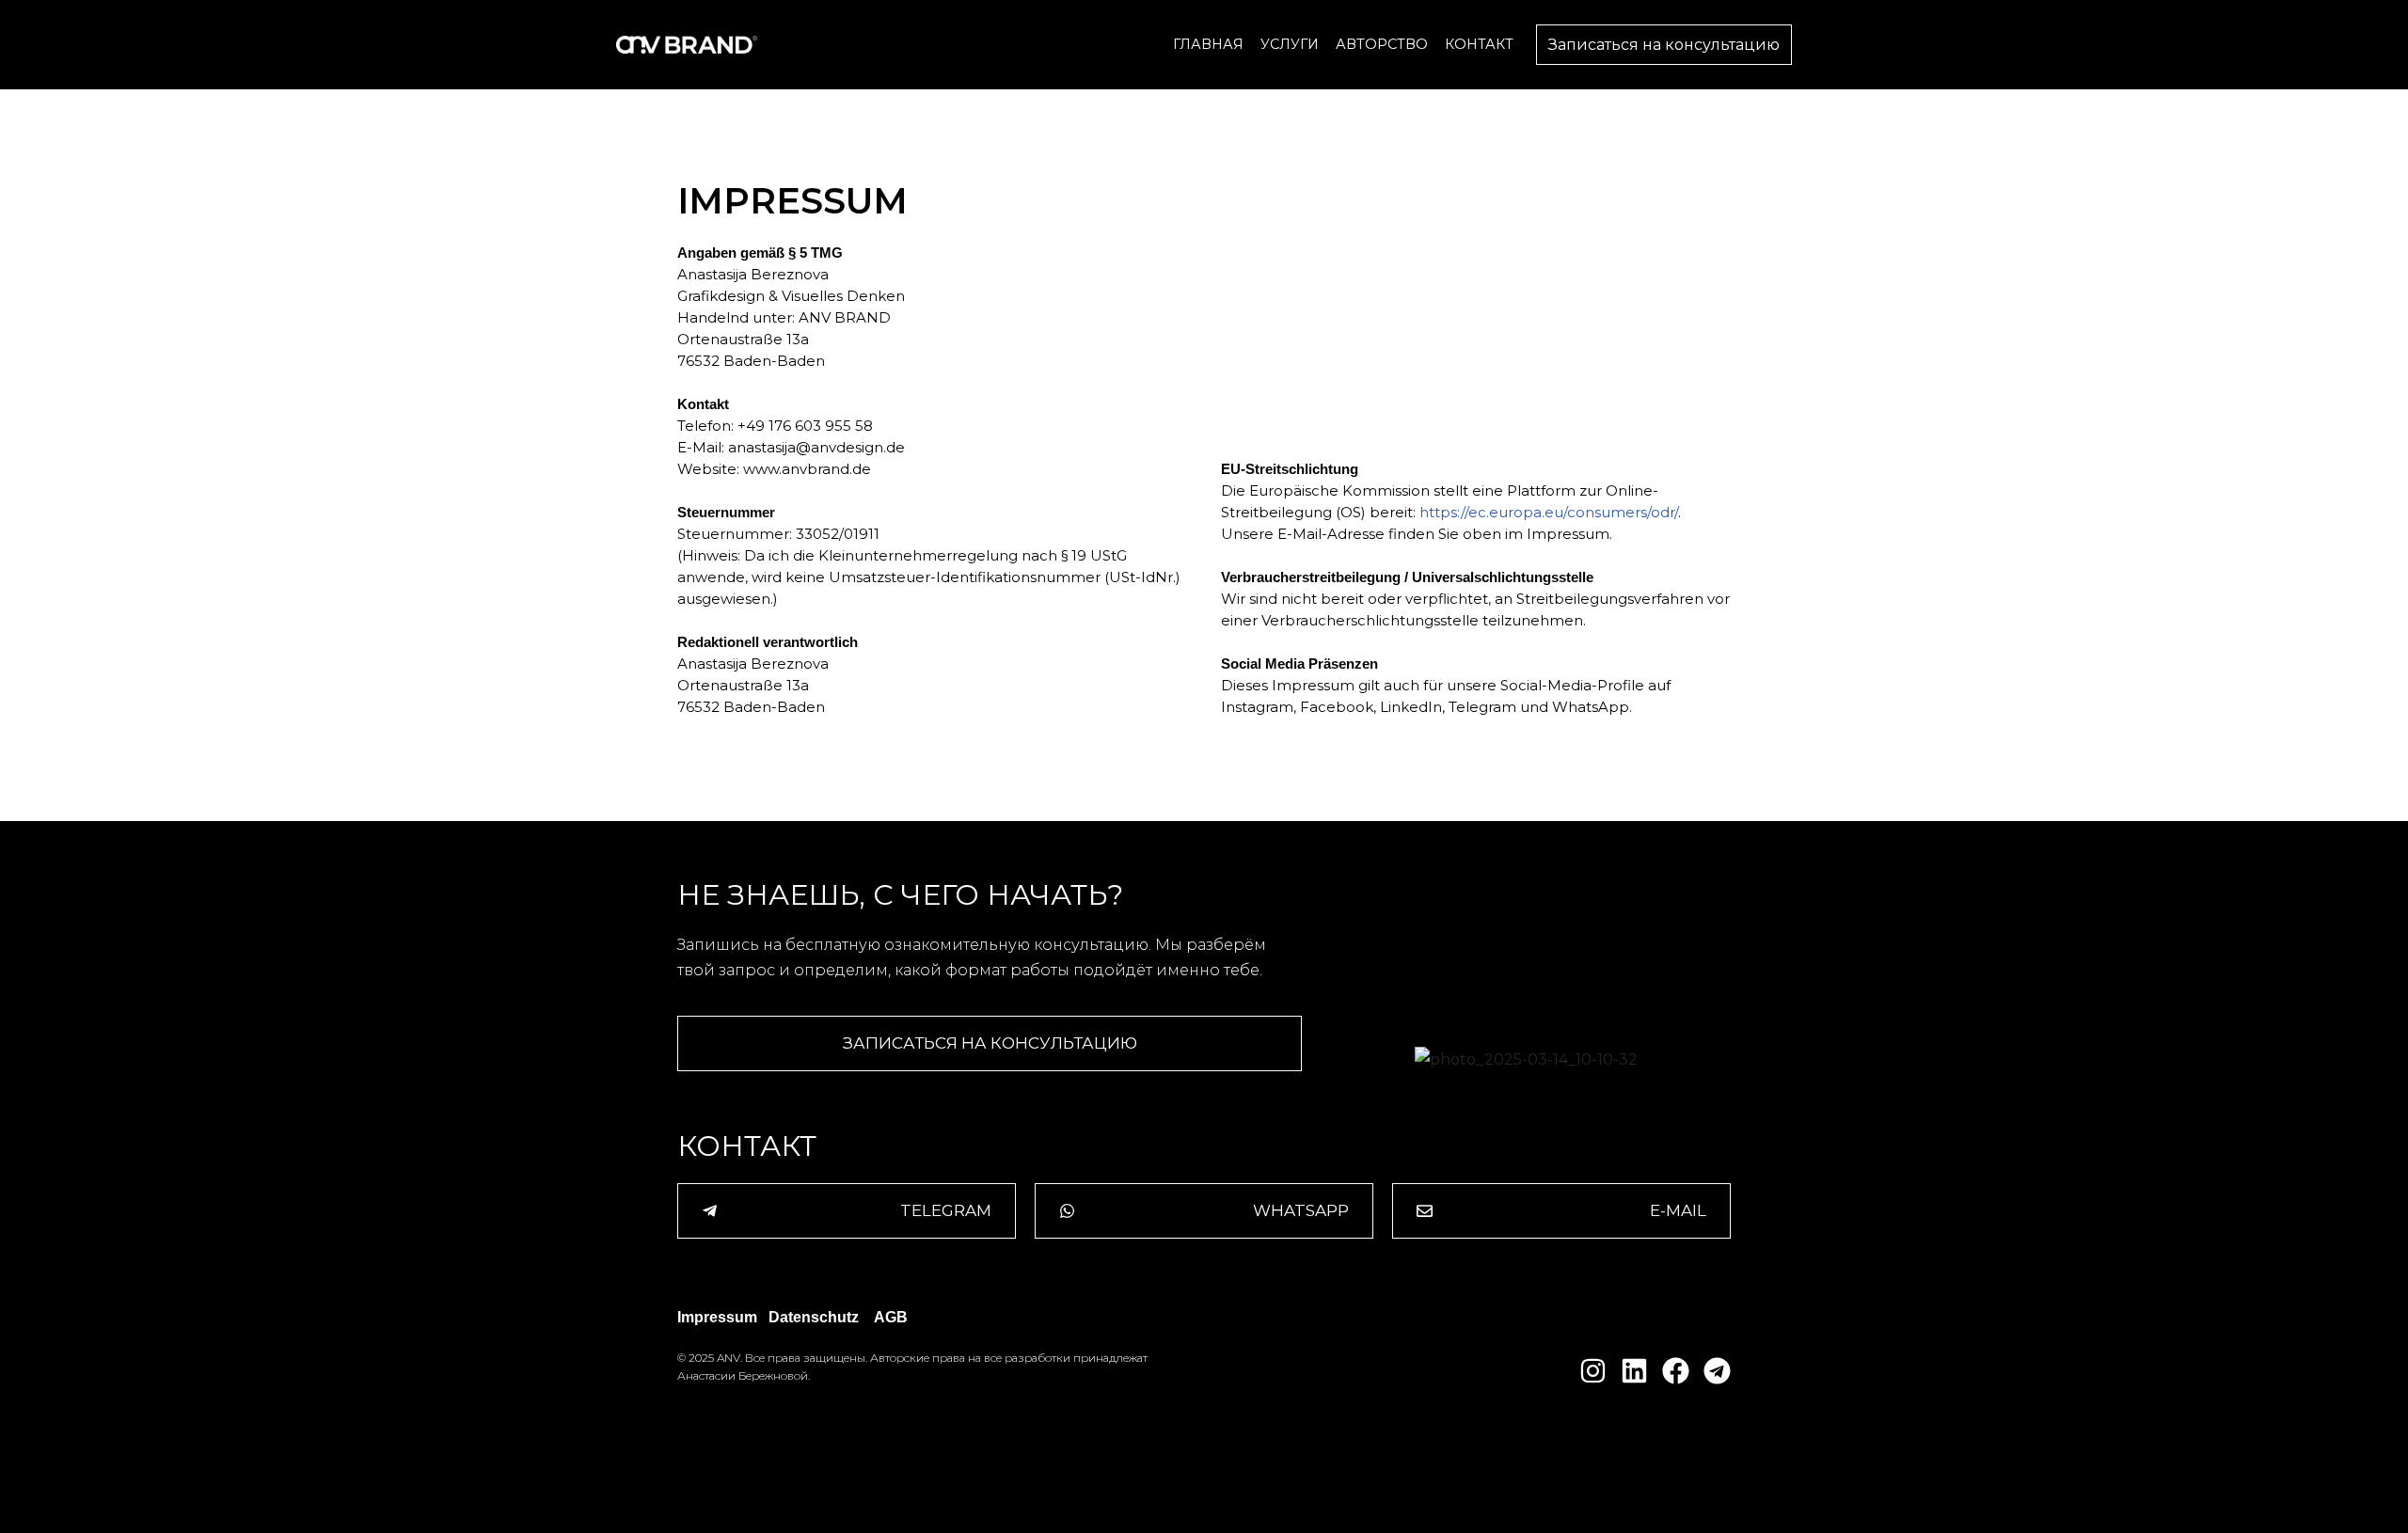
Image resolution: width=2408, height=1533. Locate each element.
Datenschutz (814, 1317)
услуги (1290, 44)
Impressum (717, 1317)
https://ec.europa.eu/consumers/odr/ (1549, 512)
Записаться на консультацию (1664, 45)
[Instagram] (1593, 1371)
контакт (1479, 44)
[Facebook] (1676, 1371)
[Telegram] (1717, 1371)
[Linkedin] (1634, 1371)
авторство (1382, 44)
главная (1208, 44)
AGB (891, 1317)
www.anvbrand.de (805, 469)
